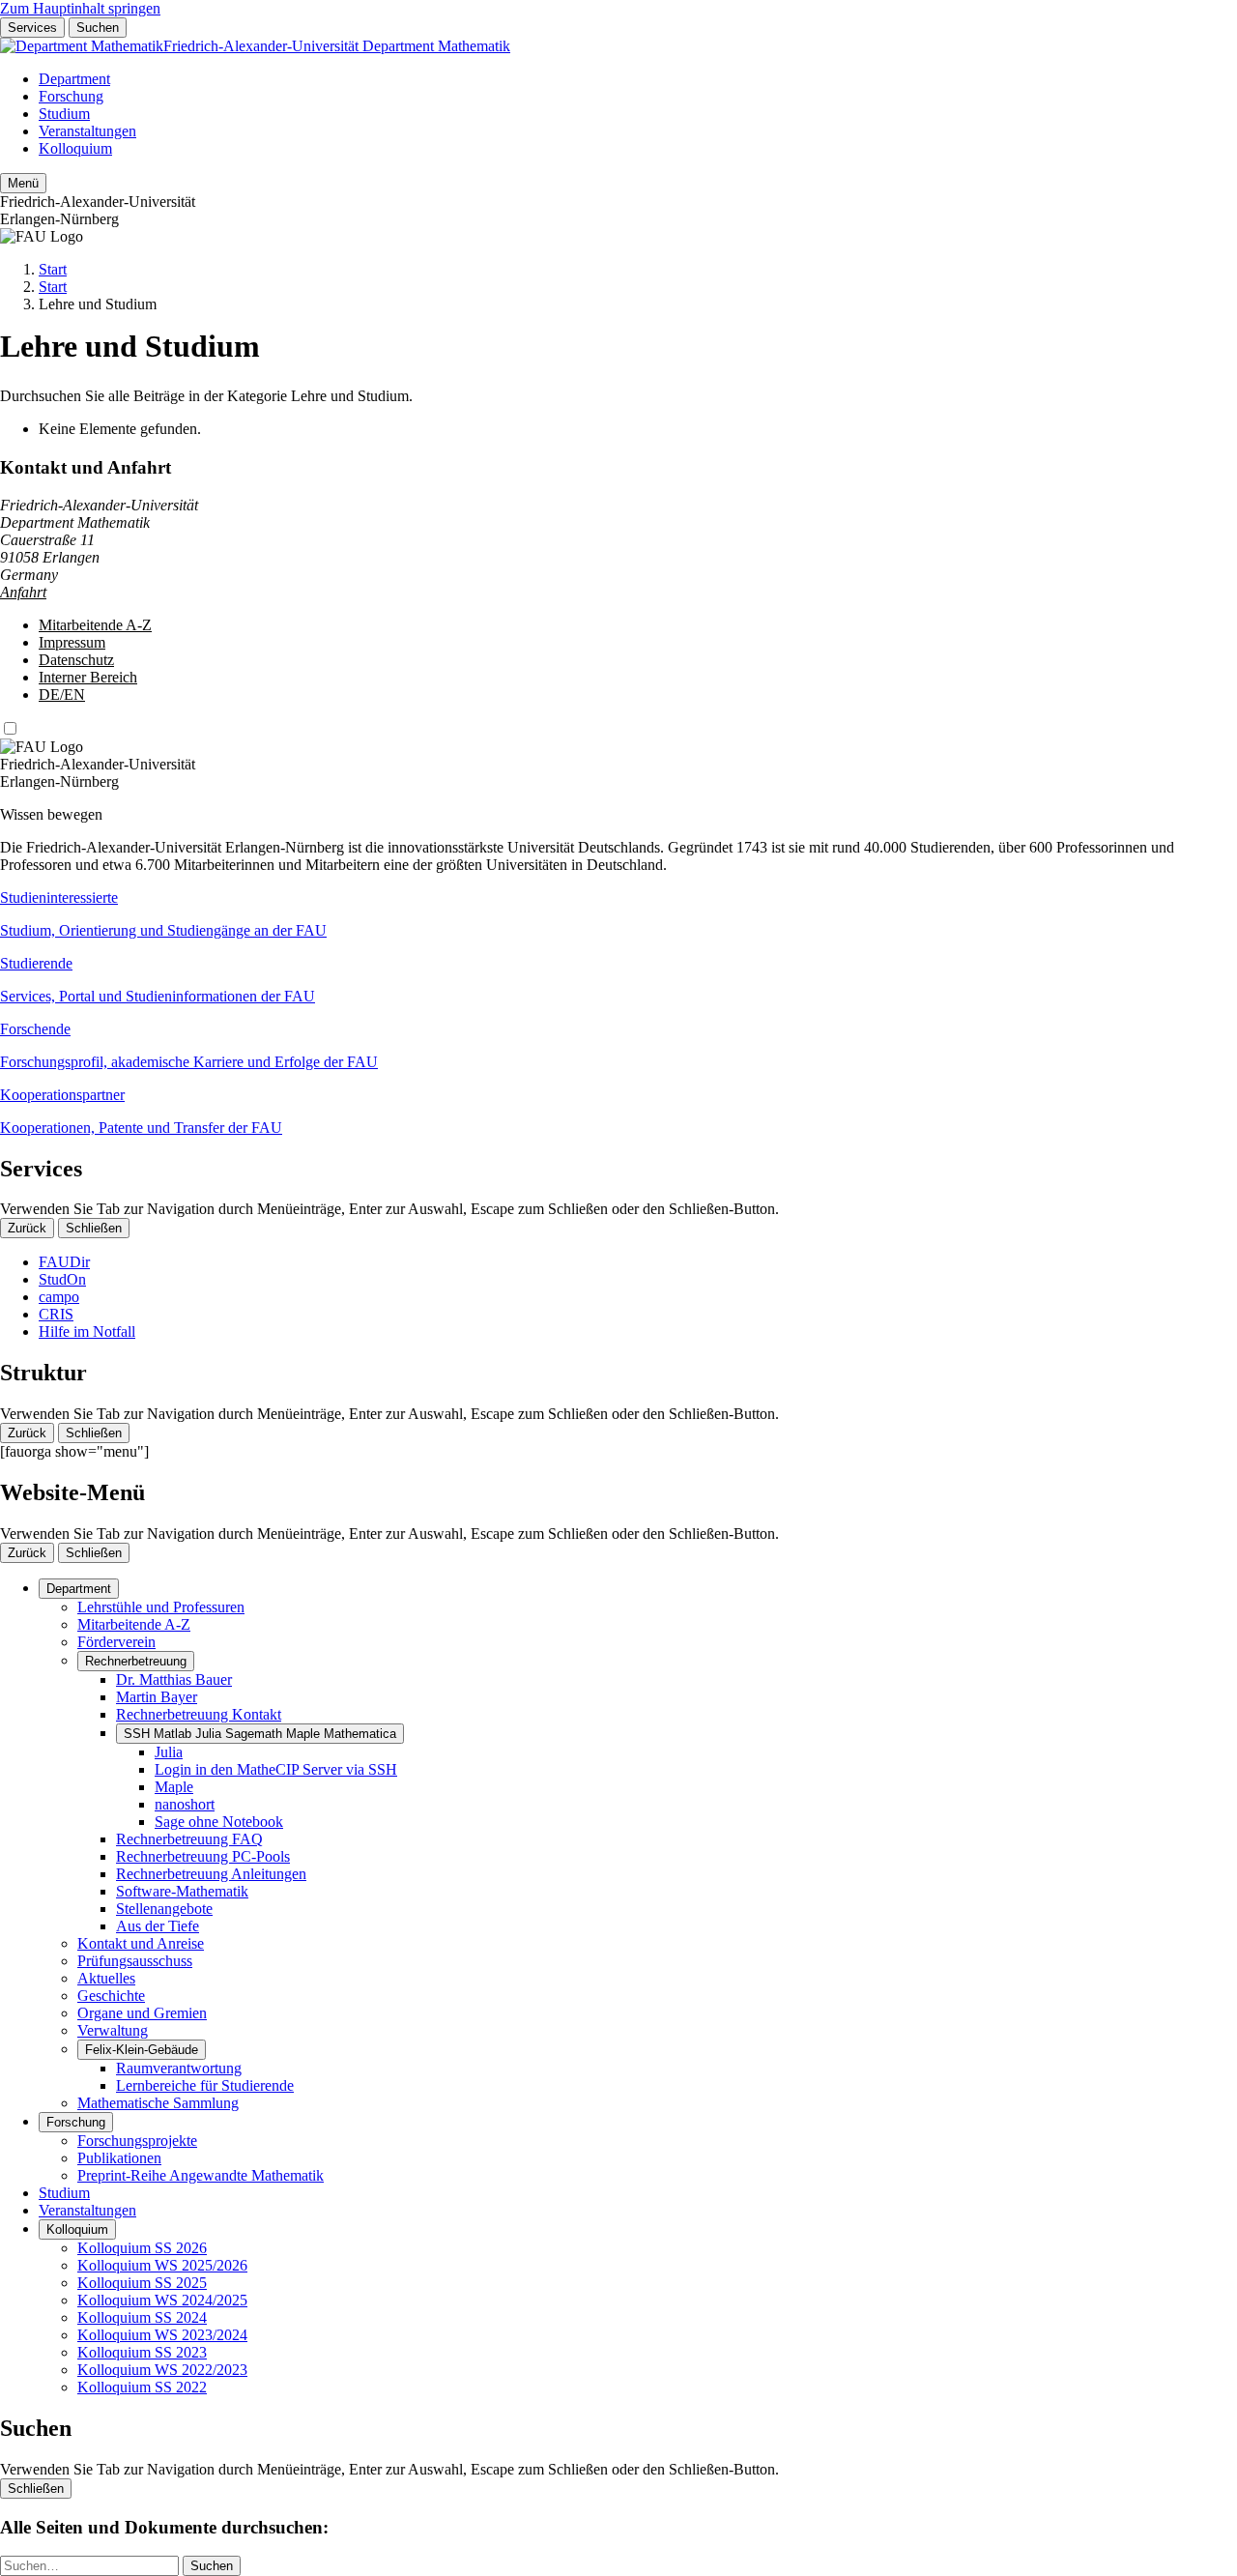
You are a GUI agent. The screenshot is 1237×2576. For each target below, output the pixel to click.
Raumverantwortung (179, 2068)
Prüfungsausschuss (135, 1961)
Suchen (98, 28)
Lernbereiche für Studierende (205, 2085)
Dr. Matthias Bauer (174, 1679)
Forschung (71, 96)
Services (32, 28)
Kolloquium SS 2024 (142, 2317)
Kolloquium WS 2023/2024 (162, 2335)
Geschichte (111, 1996)
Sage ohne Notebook (219, 1822)
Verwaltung (113, 2030)
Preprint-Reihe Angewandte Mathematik (201, 2175)
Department (74, 79)
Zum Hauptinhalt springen (80, 8)
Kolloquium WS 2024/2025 (162, 2300)
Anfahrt (23, 592)
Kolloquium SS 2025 (142, 2283)
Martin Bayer (157, 1697)
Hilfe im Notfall (87, 1331)
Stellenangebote (164, 1909)
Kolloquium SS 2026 (142, 2248)
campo (59, 1297)
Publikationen (119, 2158)
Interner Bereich (88, 677)
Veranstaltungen (87, 131)
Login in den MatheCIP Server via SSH (276, 1769)
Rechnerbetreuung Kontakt (199, 1714)
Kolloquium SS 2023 (142, 2352)
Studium (64, 114)
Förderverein (116, 1642)
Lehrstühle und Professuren (161, 1607)
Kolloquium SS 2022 (142, 2387)
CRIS (56, 1314)
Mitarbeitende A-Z (95, 625)
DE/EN (62, 695)
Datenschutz (76, 660)
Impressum (72, 642)
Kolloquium (75, 148)
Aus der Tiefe (158, 1926)
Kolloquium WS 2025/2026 (162, 2265)
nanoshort (185, 1804)
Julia (169, 1752)
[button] (618, 914)
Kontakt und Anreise (141, 1943)
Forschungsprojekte (137, 2141)
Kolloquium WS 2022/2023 (162, 2370)
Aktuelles (106, 1978)
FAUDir (64, 1262)
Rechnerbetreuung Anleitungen (211, 1874)
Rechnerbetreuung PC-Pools (203, 1856)
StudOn (62, 1279)
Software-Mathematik (182, 1891)
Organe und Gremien (142, 2013)
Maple (174, 1787)
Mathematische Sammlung (158, 2103)
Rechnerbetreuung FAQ (189, 1839)
